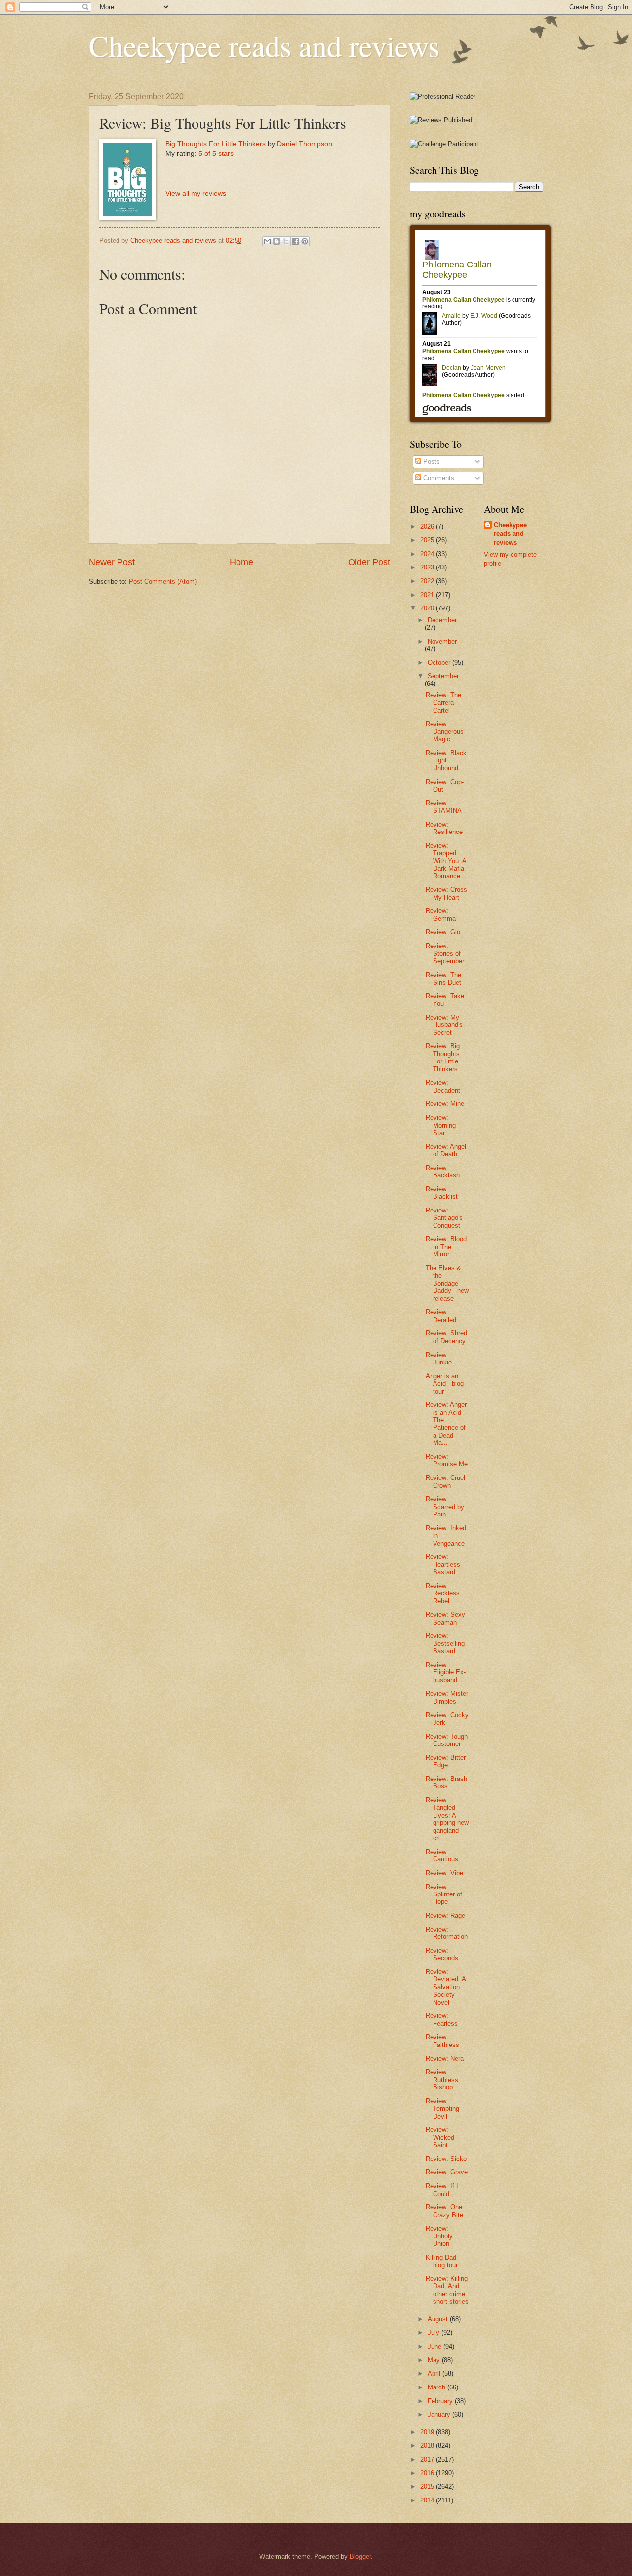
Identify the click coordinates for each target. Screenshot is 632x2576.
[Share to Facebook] (295, 241)
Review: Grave (447, 2172)
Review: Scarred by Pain (445, 1507)
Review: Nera (445, 2059)
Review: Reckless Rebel (443, 1593)
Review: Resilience (444, 828)
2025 (428, 540)
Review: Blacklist (442, 1193)
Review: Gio (443, 932)
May (435, 2360)
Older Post (369, 562)
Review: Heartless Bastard (443, 1564)
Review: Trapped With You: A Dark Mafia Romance (446, 861)
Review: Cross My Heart (446, 893)
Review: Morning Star (441, 1125)
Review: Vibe (444, 1873)
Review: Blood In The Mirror (446, 1247)
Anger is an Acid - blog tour (445, 1384)
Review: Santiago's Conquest (444, 1218)
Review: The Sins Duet (443, 979)
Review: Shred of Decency (446, 1337)
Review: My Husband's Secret (444, 1025)
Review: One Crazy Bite (444, 2211)
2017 (428, 2459)
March (437, 2387)
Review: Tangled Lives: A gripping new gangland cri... (447, 1819)
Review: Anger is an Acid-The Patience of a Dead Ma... (446, 1424)
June (435, 2346)
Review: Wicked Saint (440, 2137)
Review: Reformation (447, 1933)
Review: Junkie (439, 1359)
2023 (428, 567)
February (441, 2401)
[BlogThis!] (276, 241)
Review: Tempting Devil (442, 2109)
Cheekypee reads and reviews (264, 45)
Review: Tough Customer (447, 1740)
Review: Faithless (442, 2041)
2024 (428, 554)
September (443, 676)
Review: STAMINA (444, 807)
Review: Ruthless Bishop (442, 2080)
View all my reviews (196, 194)
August (439, 2319)
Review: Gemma (441, 914)
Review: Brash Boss (446, 1782)
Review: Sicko (446, 2159)
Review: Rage (445, 1915)
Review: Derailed (441, 1316)
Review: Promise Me (447, 1460)
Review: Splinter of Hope (444, 1894)
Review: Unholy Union (439, 2236)
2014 (428, 2500)
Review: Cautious (442, 1856)
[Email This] (267, 241)
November (442, 641)
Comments (438, 478)
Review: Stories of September (445, 953)
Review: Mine (445, 1104)
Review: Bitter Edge (446, 1761)
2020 (428, 608)
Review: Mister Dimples (447, 1697)
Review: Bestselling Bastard (445, 1643)
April (435, 2373)
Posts (431, 462)
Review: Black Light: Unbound (446, 760)
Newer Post (112, 562)
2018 (428, 2445)
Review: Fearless (442, 2019)
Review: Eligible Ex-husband (446, 1672)
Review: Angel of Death (446, 1150)
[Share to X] (286, 241)
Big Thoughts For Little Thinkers (216, 144)
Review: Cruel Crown (445, 1481)
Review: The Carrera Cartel (443, 703)
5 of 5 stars (216, 154)
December (442, 620)
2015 (428, 2486)
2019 (428, 2432)
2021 (428, 595)
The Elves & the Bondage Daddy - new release (447, 1283)
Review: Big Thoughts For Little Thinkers (443, 1057)
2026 (428, 526)
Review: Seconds (442, 1954)
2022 (428, 581)
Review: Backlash (443, 1172)
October (440, 663)
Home (241, 562)
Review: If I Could (442, 2190)
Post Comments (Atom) (163, 582)
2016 (428, 2473)
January (440, 2414)
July (434, 2332)
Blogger (360, 2557)
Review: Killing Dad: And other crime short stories (447, 2290)
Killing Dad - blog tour (443, 2261)
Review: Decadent (443, 1086)
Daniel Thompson (305, 144)
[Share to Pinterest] (305, 241)
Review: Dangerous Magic (445, 732)
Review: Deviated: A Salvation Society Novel (446, 1987)
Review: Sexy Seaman (445, 1618)
